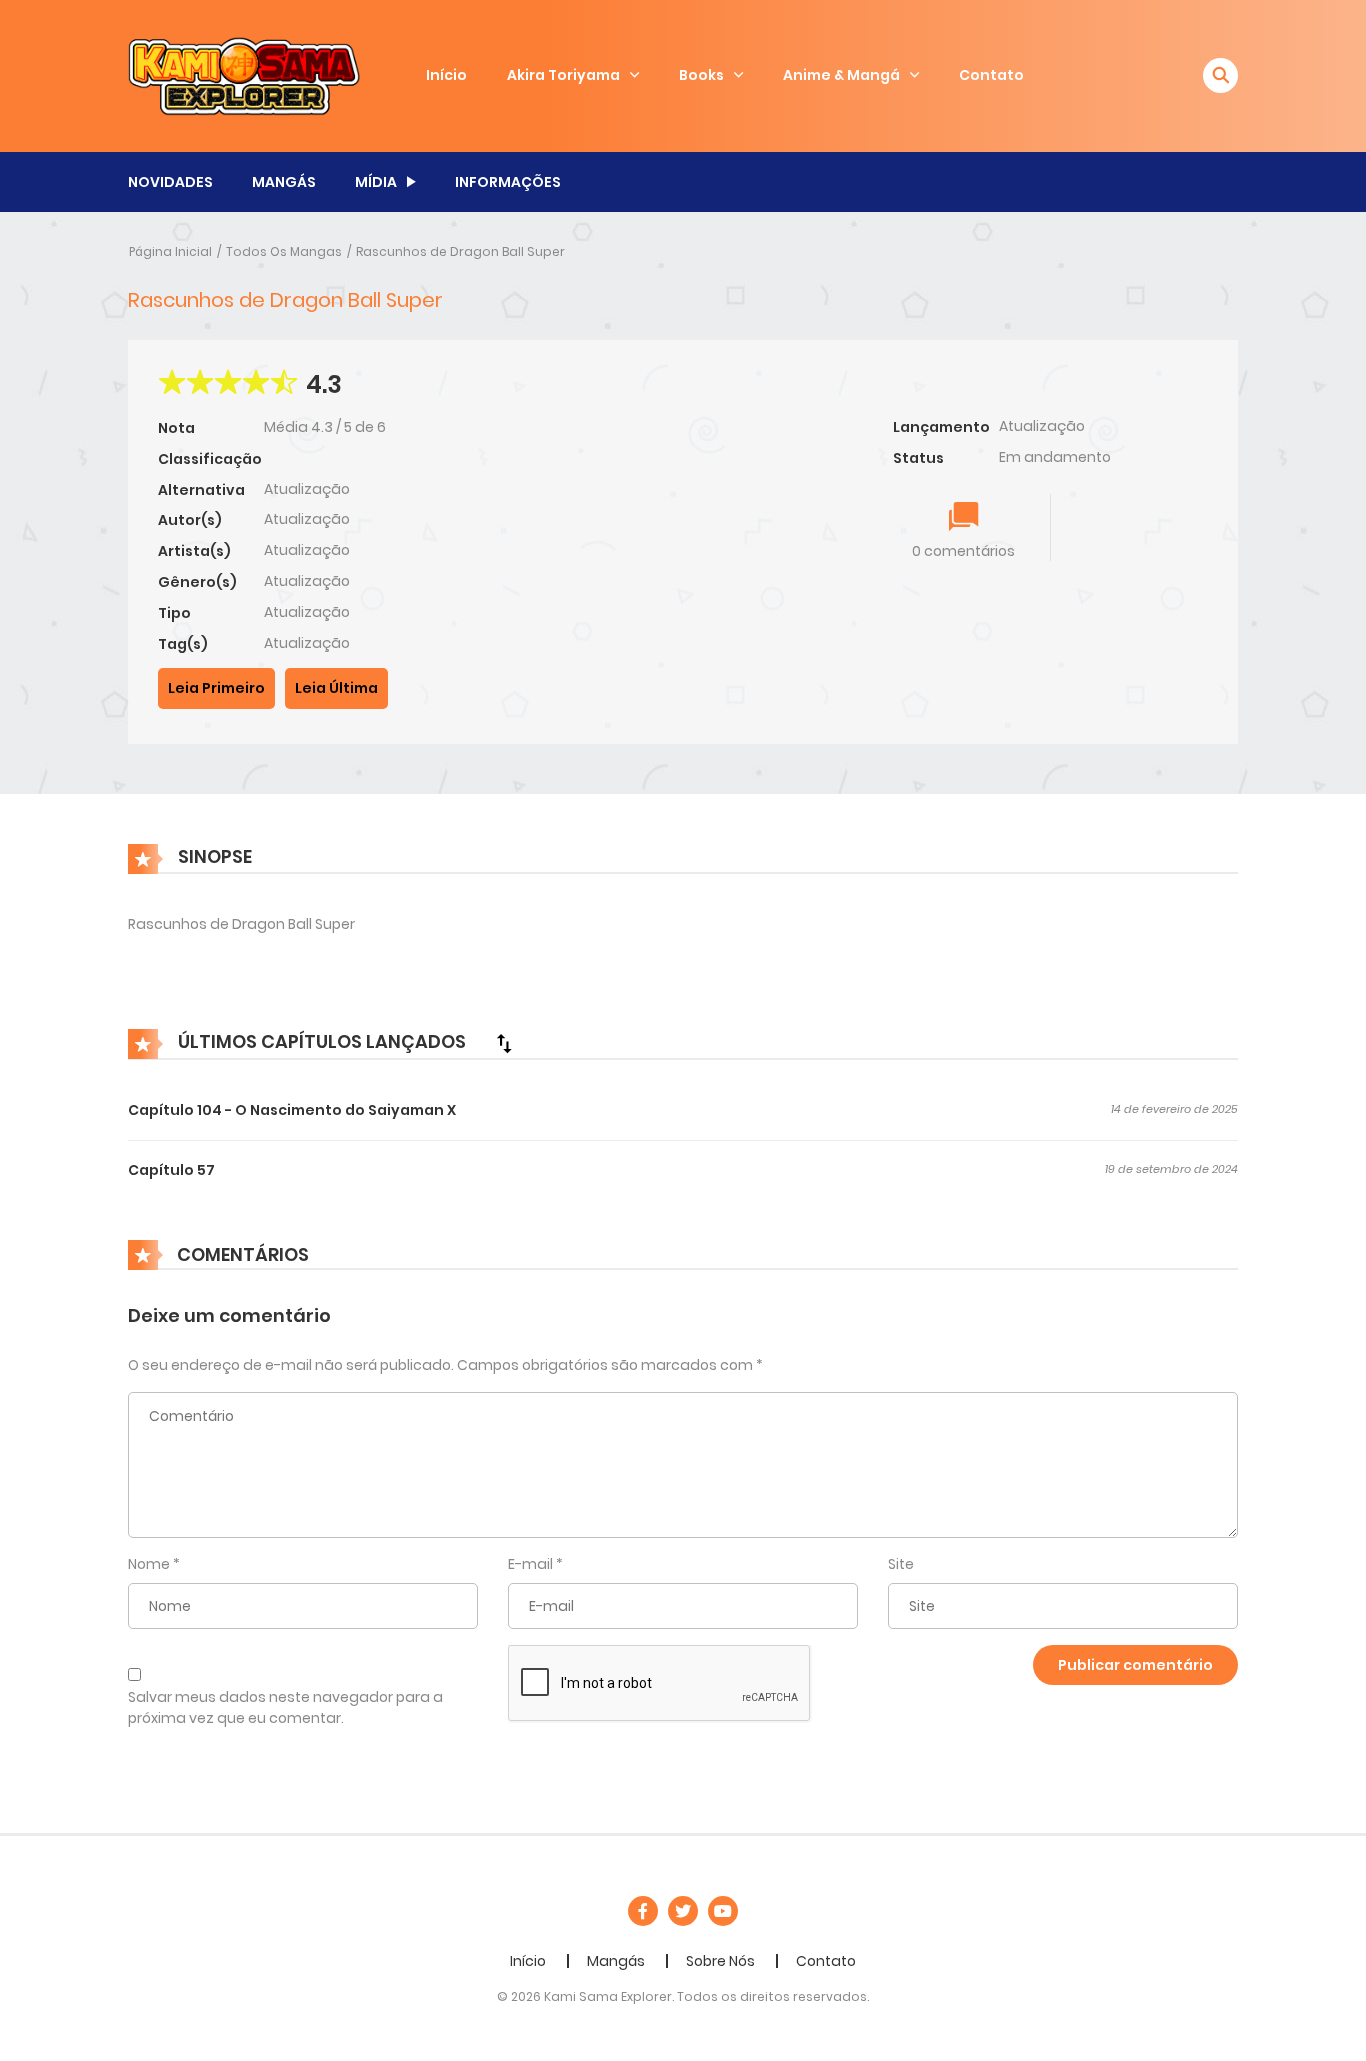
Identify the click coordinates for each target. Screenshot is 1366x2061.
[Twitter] (683, 1911)
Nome (149, 1564)
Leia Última (336, 688)
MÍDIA (376, 182)
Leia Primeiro (216, 688)
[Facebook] (643, 1911)
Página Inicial (170, 251)
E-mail (530, 1564)
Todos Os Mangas (284, 251)
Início (446, 75)
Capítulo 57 (171, 1170)
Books (701, 75)
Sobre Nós (720, 1961)
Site (901, 1564)
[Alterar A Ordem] (504, 1043)
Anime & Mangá (841, 75)
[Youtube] (723, 1911)
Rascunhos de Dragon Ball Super (460, 251)
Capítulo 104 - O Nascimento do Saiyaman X (292, 1110)
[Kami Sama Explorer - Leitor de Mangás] (244, 75)
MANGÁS (284, 182)
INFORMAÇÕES (508, 182)
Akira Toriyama (563, 75)
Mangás (616, 1961)
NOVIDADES (170, 182)
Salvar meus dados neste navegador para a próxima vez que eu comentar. (285, 1707)
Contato (991, 75)
